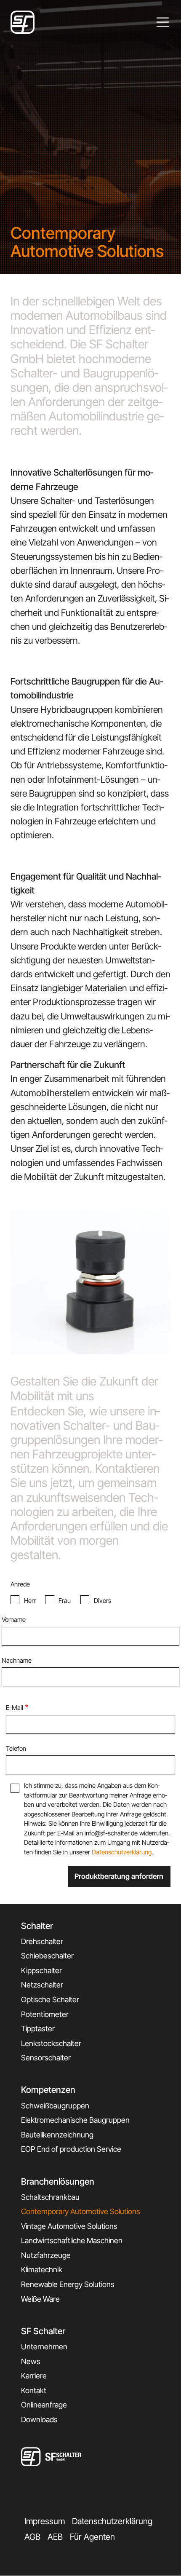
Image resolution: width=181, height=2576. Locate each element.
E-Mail (15, 1708)
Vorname (14, 1620)
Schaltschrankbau (50, 2197)
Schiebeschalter (47, 1956)
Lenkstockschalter (51, 2043)
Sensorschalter (46, 2058)
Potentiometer (45, 2014)
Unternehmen (44, 2347)
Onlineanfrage (44, 2405)
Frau (65, 1601)
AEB (55, 2537)
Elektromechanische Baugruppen (75, 2120)
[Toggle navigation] (163, 22)
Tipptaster (38, 2029)
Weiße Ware (40, 2299)
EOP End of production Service (71, 2149)
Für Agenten (92, 2537)
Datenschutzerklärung (122, 1852)
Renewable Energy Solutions (68, 2284)
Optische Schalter (50, 2000)
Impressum (45, 2521)
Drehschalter (42, 1941)
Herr (30, 1601)
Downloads (39, 2420)
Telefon (16, 1748)
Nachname (17, 1660)
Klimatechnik (42, 2270)
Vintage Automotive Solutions (69, 2226)
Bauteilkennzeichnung (57, 2135)
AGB (32, 2537)
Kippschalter (41, 1970)
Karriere (34, 2376)
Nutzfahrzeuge (46, 2255)
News (31, 2361)
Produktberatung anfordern (119, 1876)
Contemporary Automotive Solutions (81, 2211)
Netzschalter (42, 1985)
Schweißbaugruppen (55, 2106)
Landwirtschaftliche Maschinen (72, 2240)
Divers (102, 1601)
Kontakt (34, 2390)
